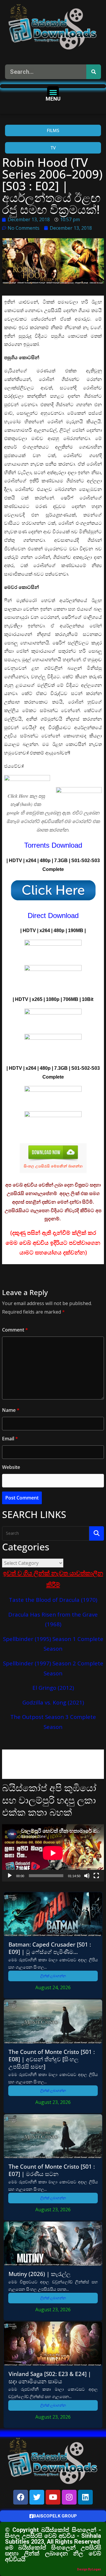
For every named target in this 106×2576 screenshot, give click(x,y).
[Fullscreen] (96, 1876)
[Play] (10, 1876)
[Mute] (87, 1876)
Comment (15, 1330)
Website (11, 1467)
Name (11, 1410)
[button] (53, 92)
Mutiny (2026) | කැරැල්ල (40, 2274)
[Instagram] (69, 2497)
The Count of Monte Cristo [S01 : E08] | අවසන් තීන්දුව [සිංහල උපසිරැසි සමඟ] (52, 2059)
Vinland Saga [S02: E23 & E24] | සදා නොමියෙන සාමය (50, 2377)
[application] (53, 1853)
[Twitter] (37, 2497)
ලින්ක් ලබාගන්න (53, 1976)
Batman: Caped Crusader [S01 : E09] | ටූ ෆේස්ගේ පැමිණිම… (50, 1948)
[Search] (94, 72)
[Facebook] (21, 2497)
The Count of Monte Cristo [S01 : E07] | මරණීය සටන (52, 2170)
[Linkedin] (85, 2497)
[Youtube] (53, 2497)
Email (10, 1439)
